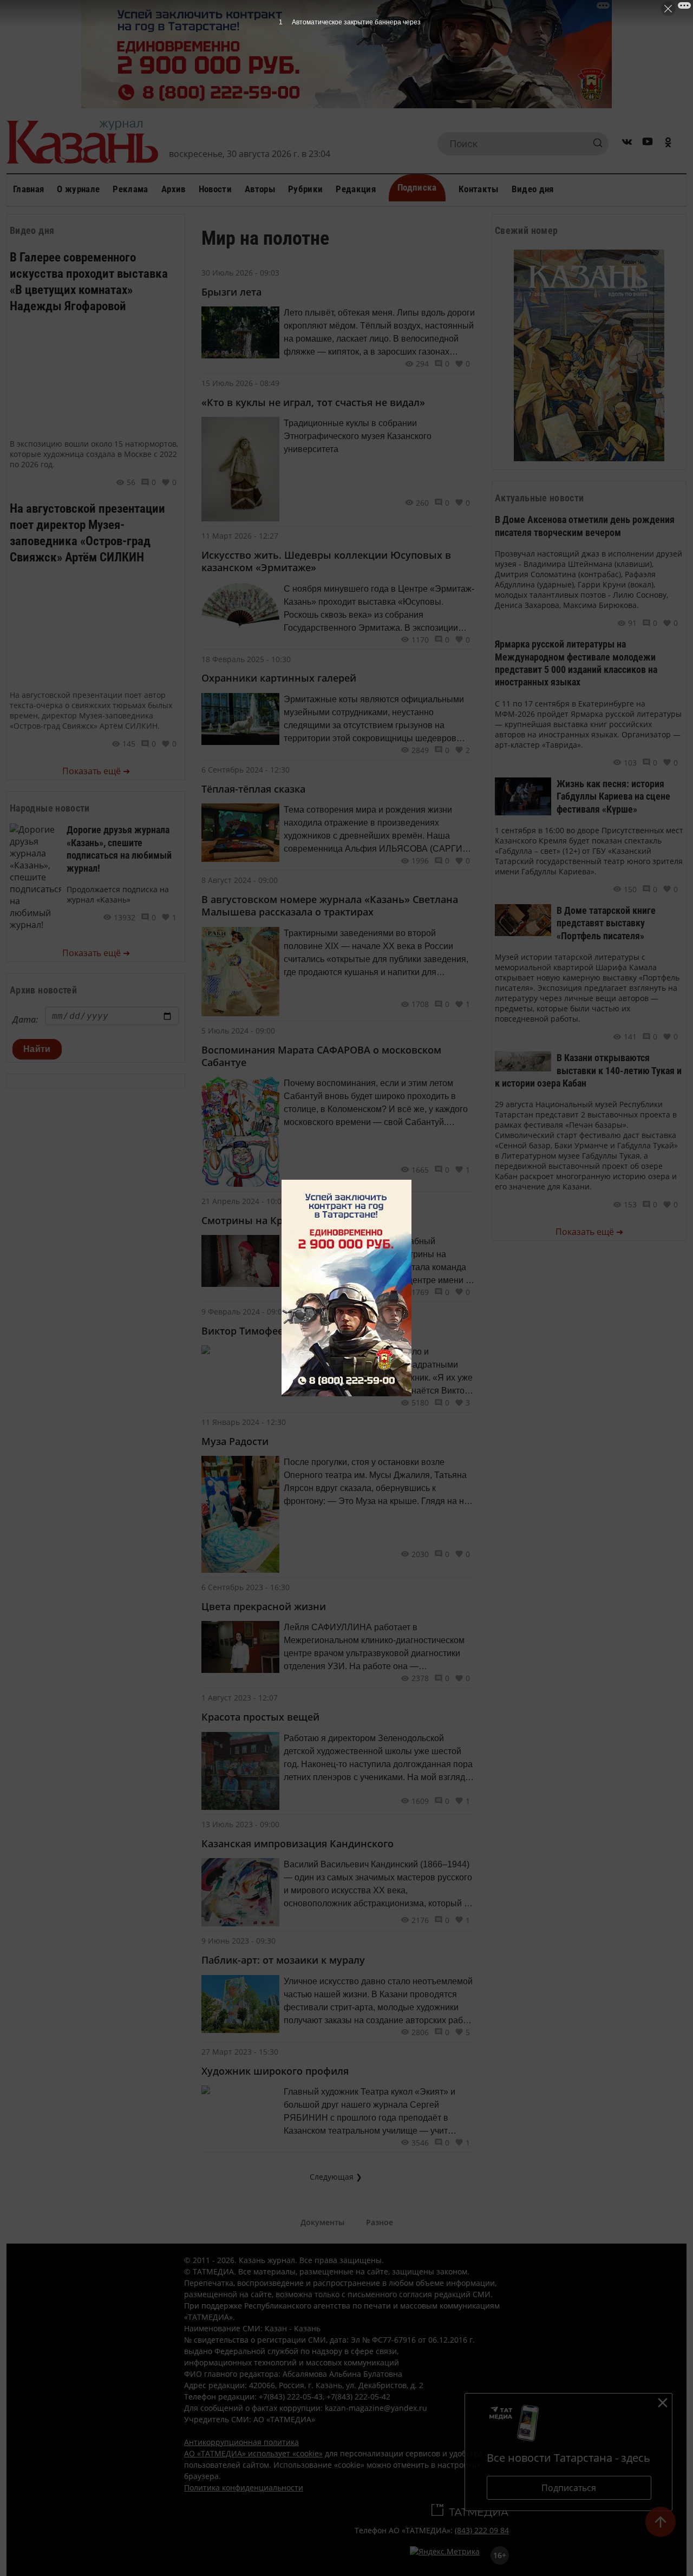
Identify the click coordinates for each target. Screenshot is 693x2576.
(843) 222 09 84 (482, 2530)
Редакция (356, 189)
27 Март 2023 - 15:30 (240, 2052)
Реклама (130, 189)
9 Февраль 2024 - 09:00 (244, 1312)
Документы (322, 2222)
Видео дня (533, 189)
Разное (380, 2222)
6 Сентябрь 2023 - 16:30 (246, 1587)
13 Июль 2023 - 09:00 (240, 1824)
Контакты (479, 189)
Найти (37, 1049)
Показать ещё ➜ (96, 771)
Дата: (25, 1019)
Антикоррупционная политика (241, 2442)
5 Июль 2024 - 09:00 (238, 1031)
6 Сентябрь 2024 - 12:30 (246, 770)
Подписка (417, 187)
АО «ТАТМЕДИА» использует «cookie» (253, 2453)
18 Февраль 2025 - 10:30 (246, 659)
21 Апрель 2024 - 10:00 (244, 1201)
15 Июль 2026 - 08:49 (240, 383)
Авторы (260, 189)
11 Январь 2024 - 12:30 (244, 1422)
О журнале (78, 189)
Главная (28, 189)
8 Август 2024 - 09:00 (240, 880)
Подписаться (569, 2488)
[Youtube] (648, 144)
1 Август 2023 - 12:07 (240, 1698)
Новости (215, 189)
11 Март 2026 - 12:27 (240, 536)
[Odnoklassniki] (668, 144)
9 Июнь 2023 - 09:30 (238, 1941)
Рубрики (305, 189)
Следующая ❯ (336, 2177)
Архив (174, 189)
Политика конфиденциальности (244, 2487)
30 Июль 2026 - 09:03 (240, 273)
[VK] (627, 144)
